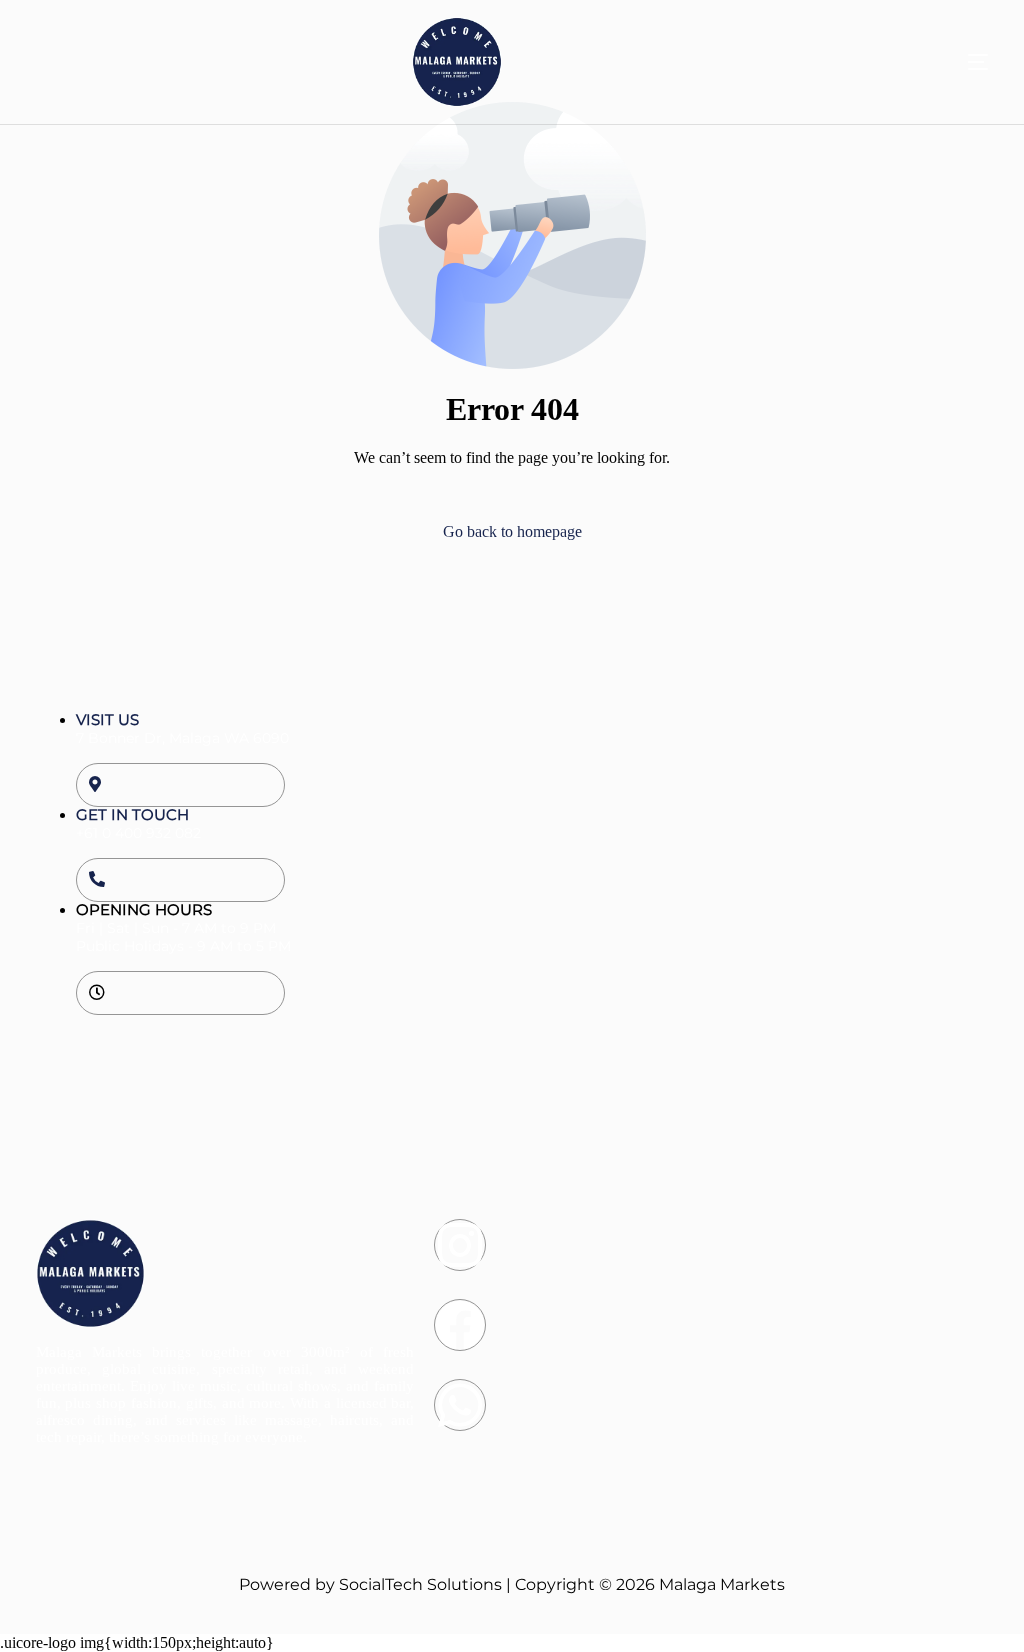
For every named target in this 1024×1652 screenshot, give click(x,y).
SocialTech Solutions (420, 1584)
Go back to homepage (512, 531)
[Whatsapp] (460, 1405)
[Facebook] (460, 1325)
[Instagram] (460, 1245)
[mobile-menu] (943, 62)
